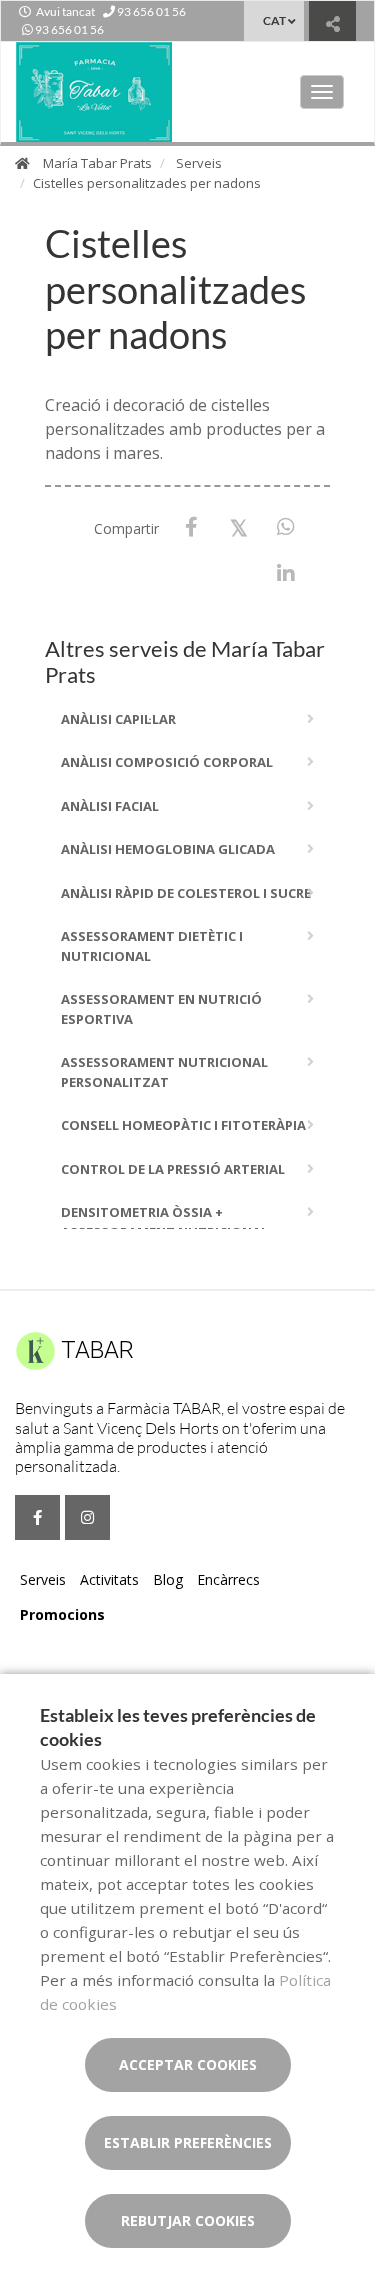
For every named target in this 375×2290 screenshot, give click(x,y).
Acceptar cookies (188, 2064)
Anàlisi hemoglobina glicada (168, 849)
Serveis (199, 163)
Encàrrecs (228, 1579)
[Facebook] (191, 527)
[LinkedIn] (285, 574)
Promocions (62, 1614)
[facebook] (37, 1517)
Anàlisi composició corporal (167, 762)
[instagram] (87, 1517)
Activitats (109, 1579)
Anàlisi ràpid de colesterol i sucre (186, 893)
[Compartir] (332, 23)
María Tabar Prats (97, 163)
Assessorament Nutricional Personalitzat (164, 1072)
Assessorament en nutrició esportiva (161, 1009)
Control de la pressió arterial (173, 1169)
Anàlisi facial (110, 806)
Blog (168, 1579)
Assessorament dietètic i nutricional (152, 946)
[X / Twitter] (238, 526)
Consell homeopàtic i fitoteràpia (183, 1125)
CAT (274, 20)
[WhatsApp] (285, 527)
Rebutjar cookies (188, 2220)
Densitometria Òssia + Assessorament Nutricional (164, 1222)
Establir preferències (188, 2142)
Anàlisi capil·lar (118, 719)
